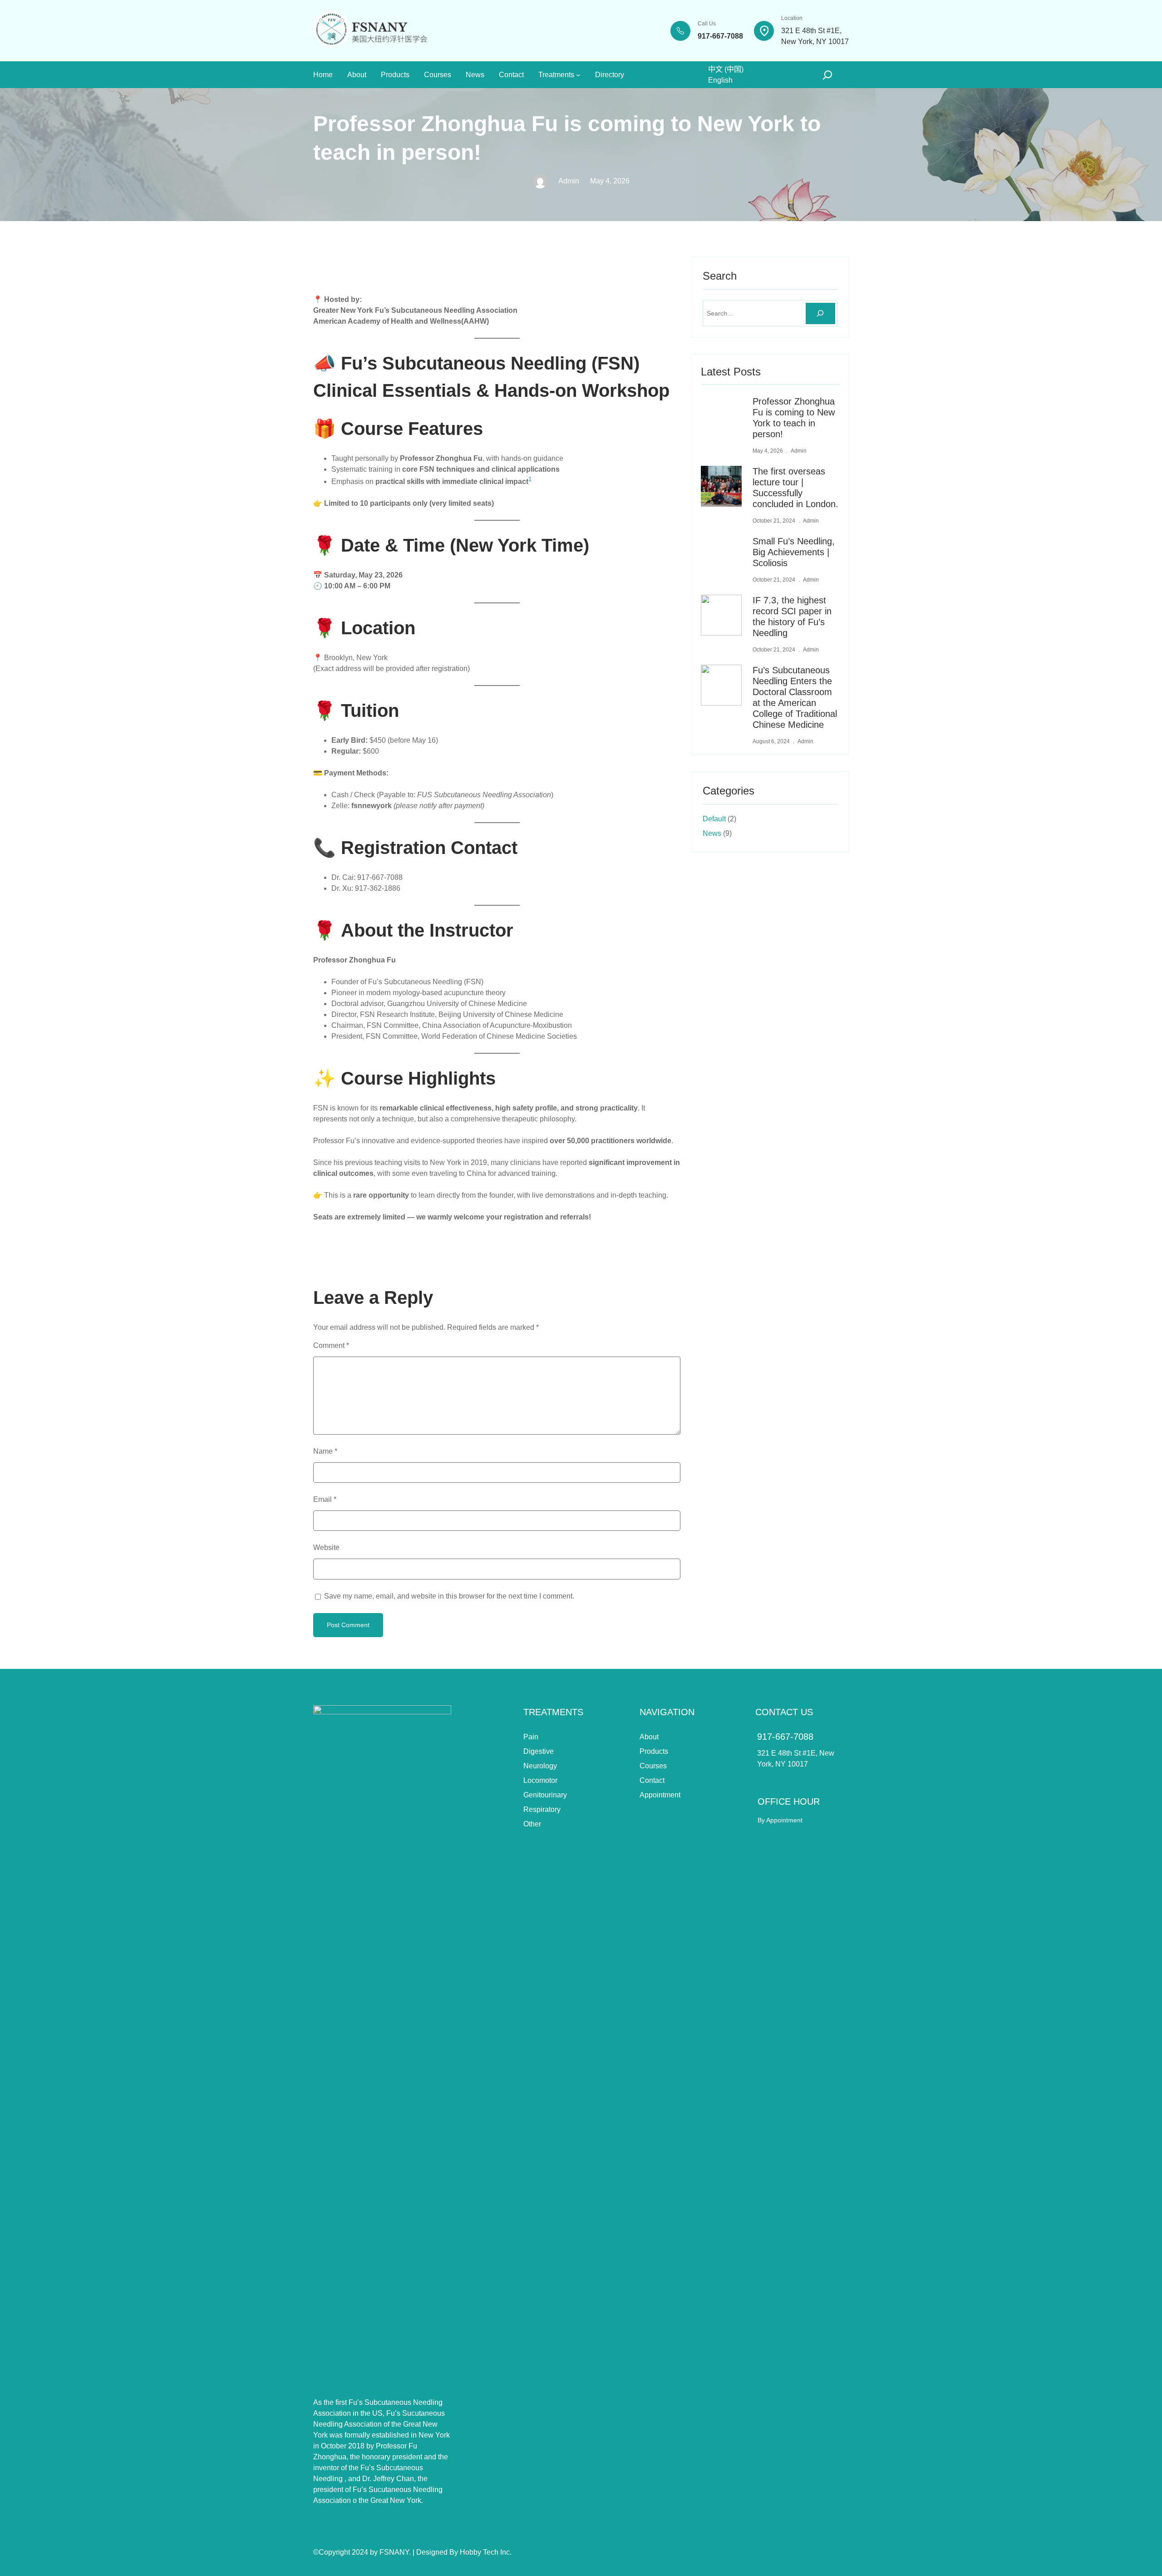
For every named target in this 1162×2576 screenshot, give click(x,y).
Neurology (540, 1766)
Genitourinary (545, 1795)
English (720, 80)
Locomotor (540, 1780)
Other (532, 1824)
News (712, 833)
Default (714, 819)
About (649, 1737)
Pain (531, 1737)
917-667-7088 (785, 1737)
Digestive (539, 1751)
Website (326, 1547)
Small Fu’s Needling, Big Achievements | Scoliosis (794, 552)
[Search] (820, 313)
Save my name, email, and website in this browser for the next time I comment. (449, 1596)
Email (325, 1499)
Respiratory (542, 1809)
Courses (653, 1766)
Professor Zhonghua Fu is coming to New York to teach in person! (794, 418)
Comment (331, 1345)
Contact (652, 1780)
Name (325, 1451)
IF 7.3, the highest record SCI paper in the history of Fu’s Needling (792, 617)
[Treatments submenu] (578, 75)
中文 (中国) (726, 69)
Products (654, 1751)
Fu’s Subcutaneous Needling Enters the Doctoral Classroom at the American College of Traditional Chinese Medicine (795, 697)
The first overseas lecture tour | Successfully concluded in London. (795, 488)
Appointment (660, 1795)
